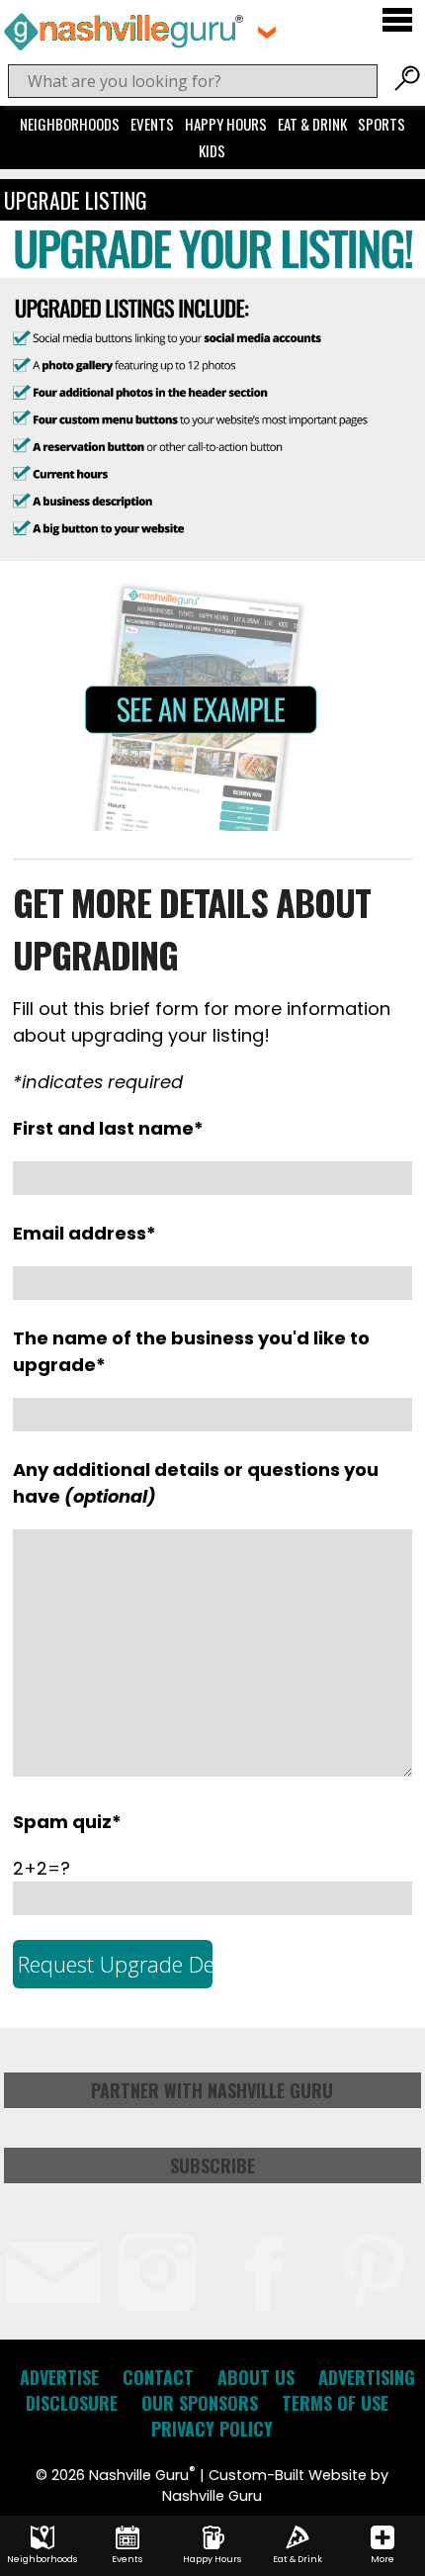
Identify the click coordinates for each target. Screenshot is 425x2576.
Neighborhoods (70, 124)
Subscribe (212, 2165)
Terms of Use (335, 2403)
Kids (212, 150)
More (382, 2559)
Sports (382, 124)
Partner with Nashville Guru (212, 2090)
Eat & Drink (312, 124)
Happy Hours (226, 124)
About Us (256, 2377)
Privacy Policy (212, 2429)
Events (152, 124)
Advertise (59, 2377)
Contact (158, 2377)
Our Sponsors (200, 2403)
